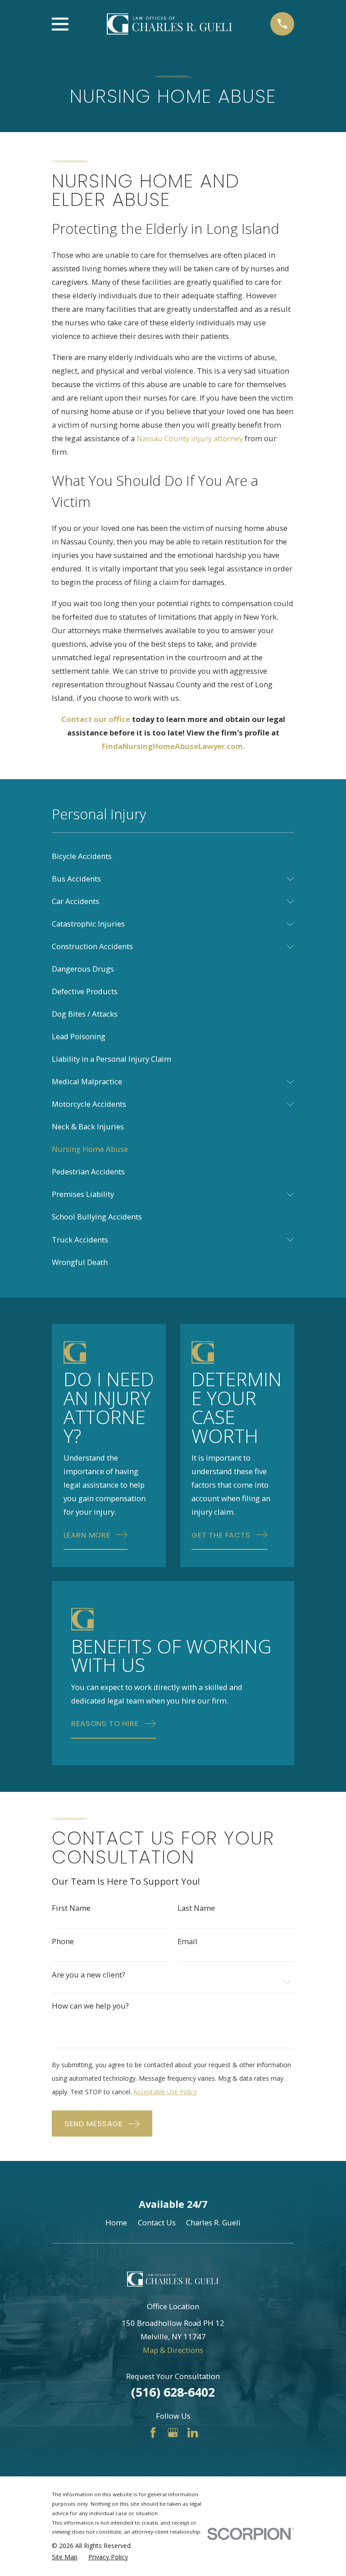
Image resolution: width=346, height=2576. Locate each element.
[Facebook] (153, 2432)
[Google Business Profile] (173, 2432)
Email (187, 1942)
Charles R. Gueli (213, 2222)
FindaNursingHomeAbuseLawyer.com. (173, 746)
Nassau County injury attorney (190, 438)
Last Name (196, 1908)
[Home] (169, 24)
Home (116, 2222)
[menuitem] (173, 856)
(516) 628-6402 (173, 2392)
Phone (63, 1942)
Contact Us (157, 2222)
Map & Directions (173, 2350)
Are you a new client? (89, 1975)
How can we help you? (90, 2006)
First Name (71, 1908)
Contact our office (96, 719)
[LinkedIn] (193, 2432)
